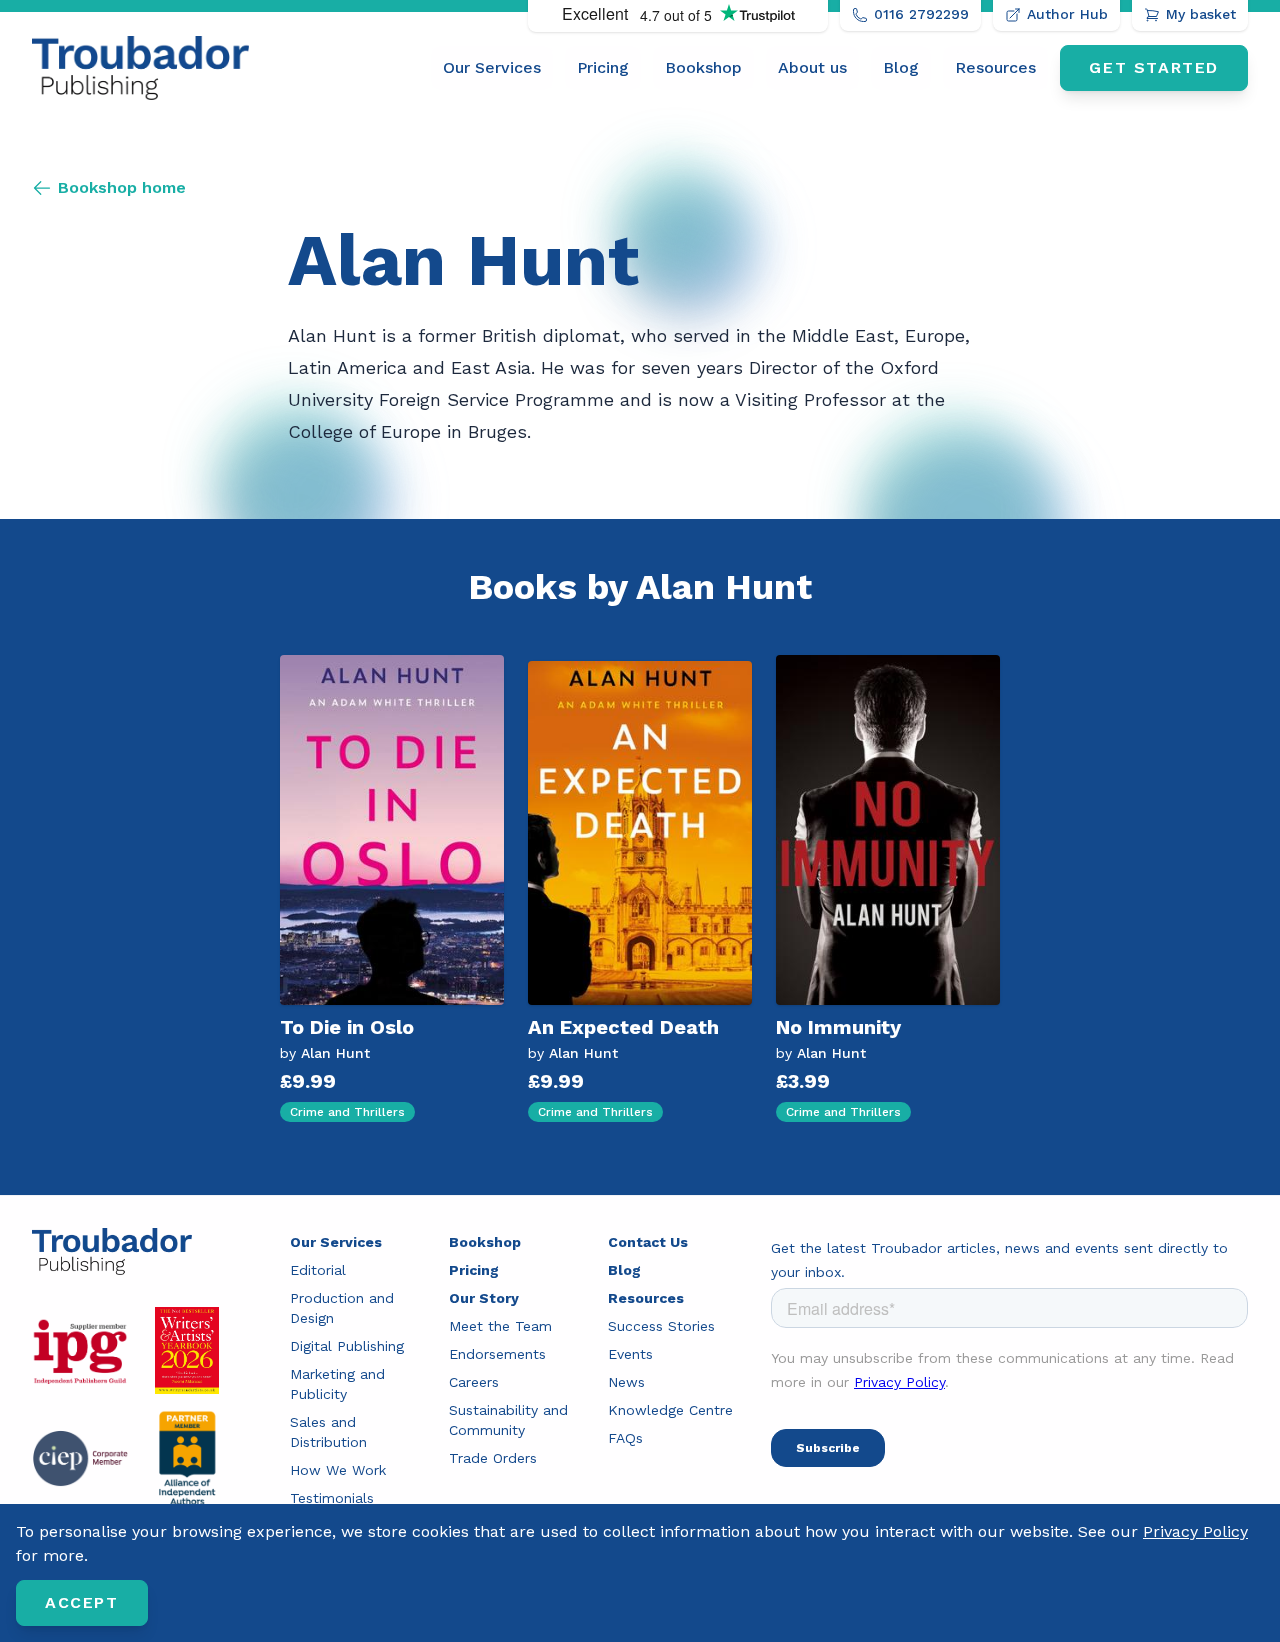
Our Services (492, 67)
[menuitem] (492, 68)
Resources (995, 67)
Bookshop (703, 67)
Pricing (603, 67)
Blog (901, 67)
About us (812, 67)
